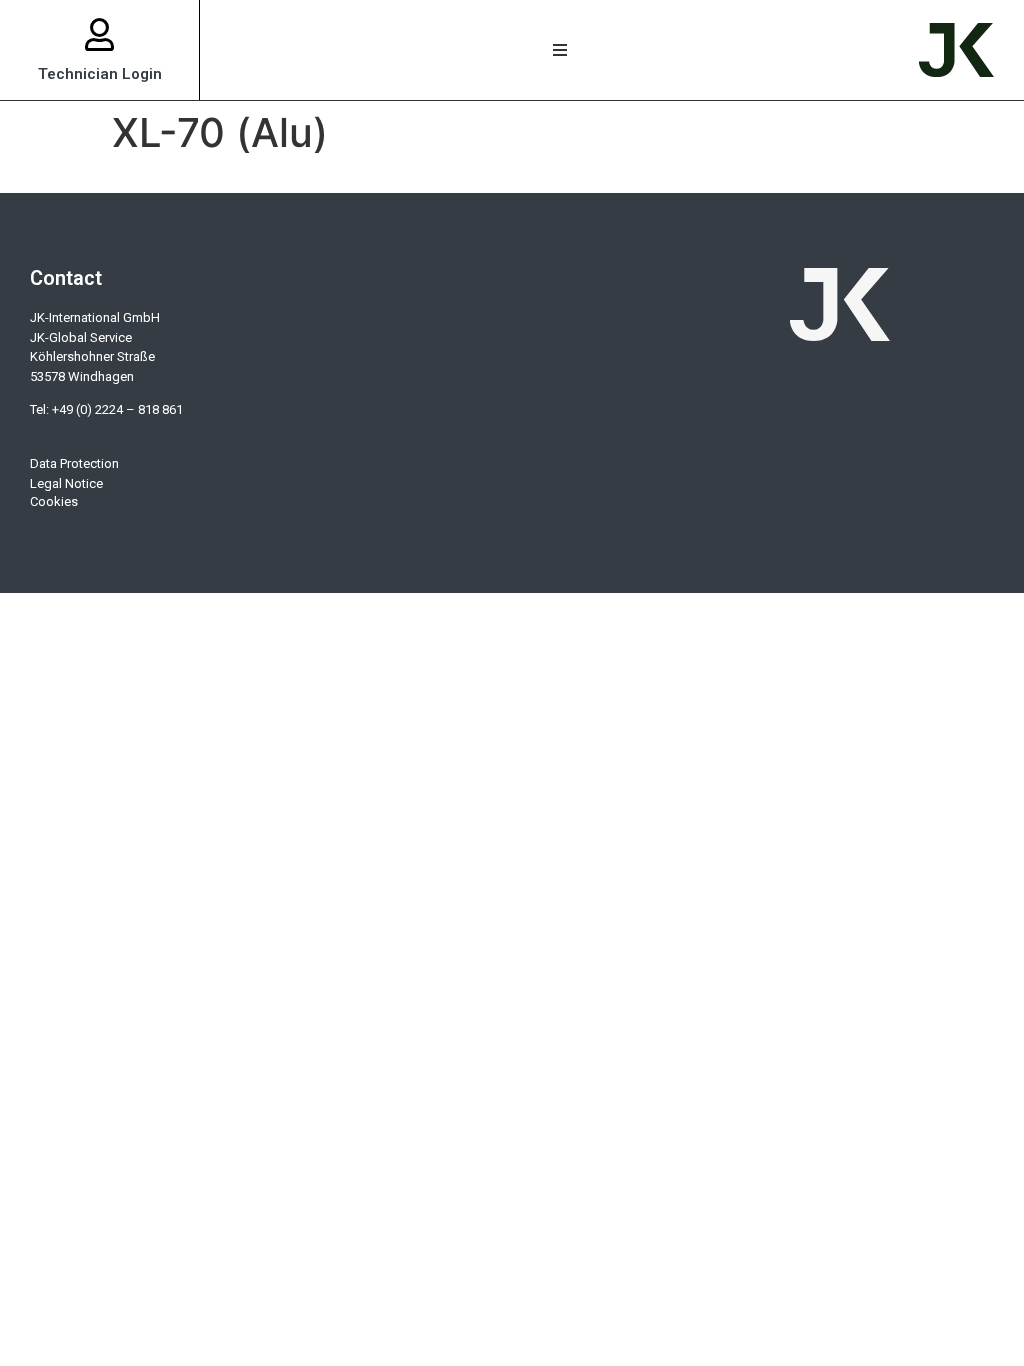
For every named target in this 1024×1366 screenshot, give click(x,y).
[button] (559, 50)
